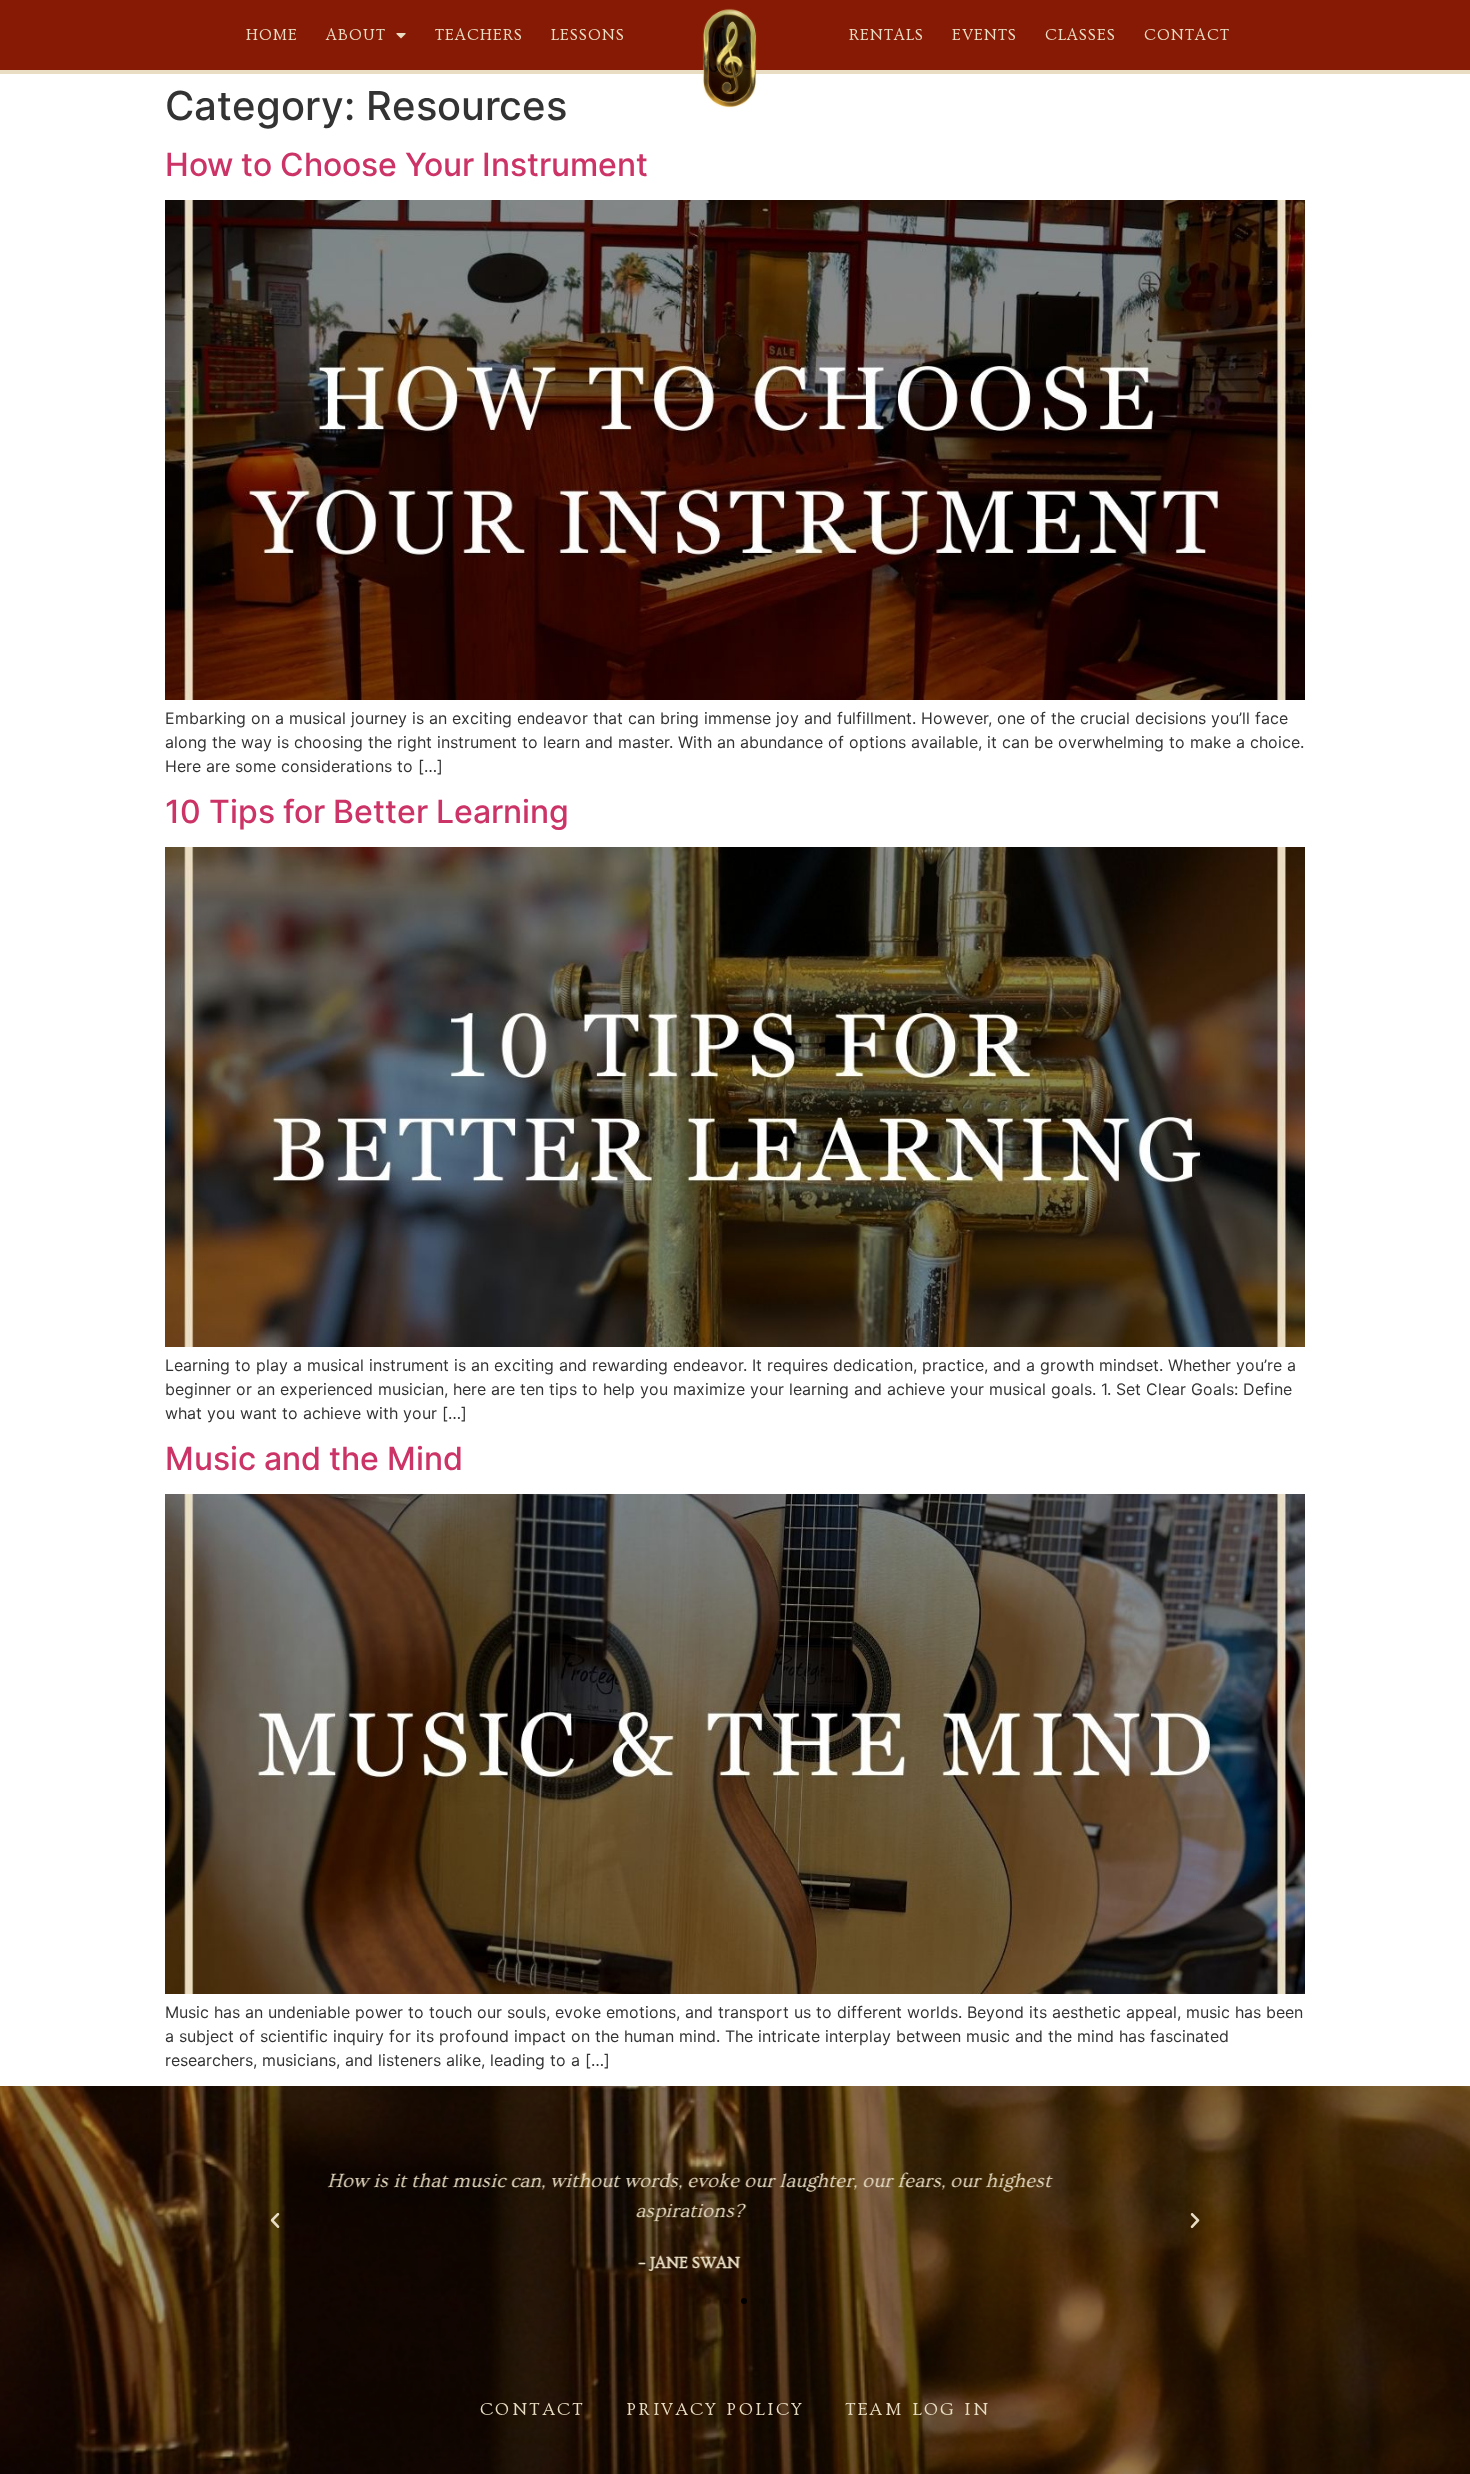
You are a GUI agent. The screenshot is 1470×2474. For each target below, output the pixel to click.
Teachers (479, 35)
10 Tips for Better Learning (367, 811)
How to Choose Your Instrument (406, 164)
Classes (1080, 35)
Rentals (886, 35)
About (356, 35)
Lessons (588, 35)
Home (272, 35)
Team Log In (917, 2409)
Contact (1187, 35)
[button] (708, 2301)
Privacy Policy (715, 2409)
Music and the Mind (314, 1458)
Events (984, 35)
